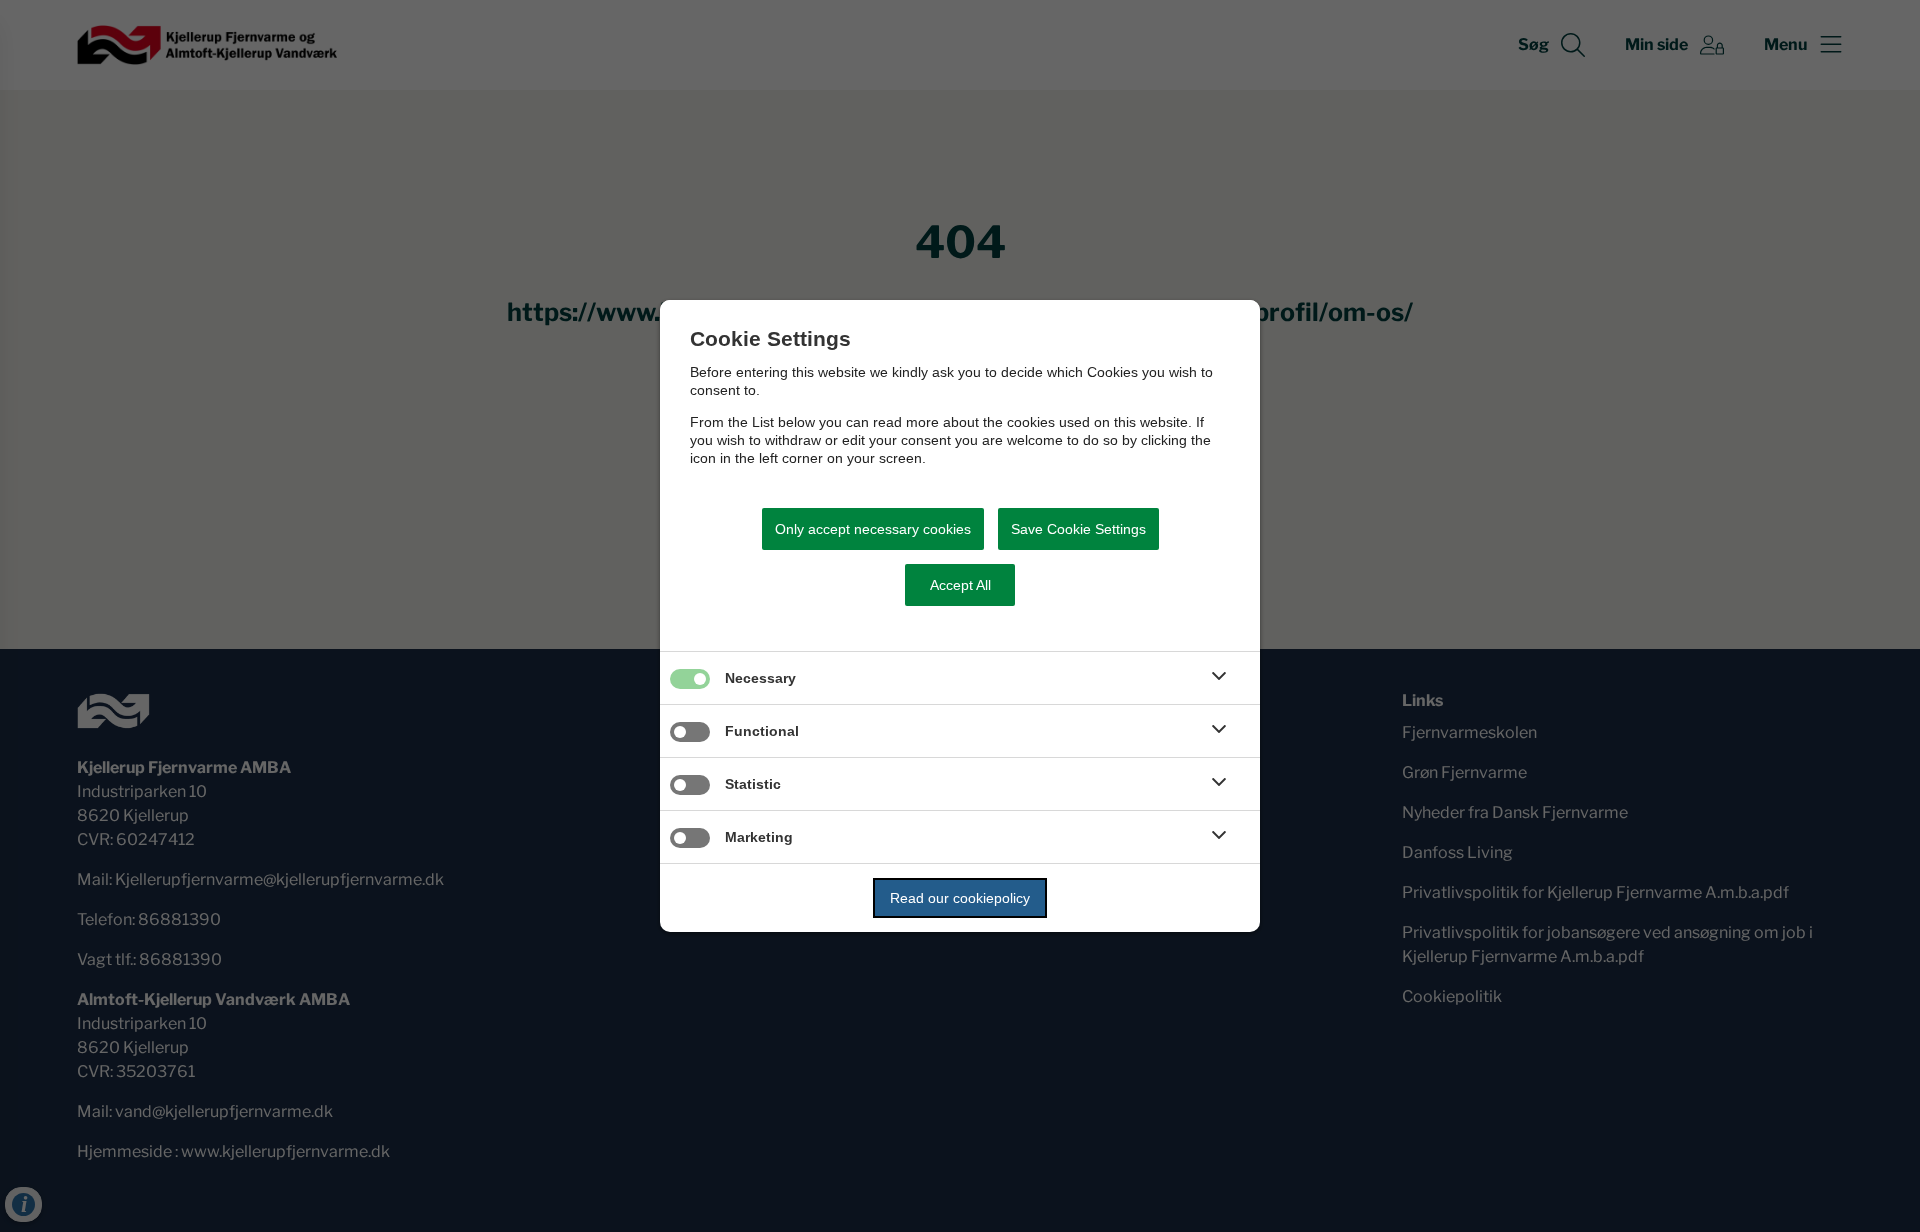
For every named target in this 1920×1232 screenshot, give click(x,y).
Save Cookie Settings (1078, 529)
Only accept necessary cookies (873, 529)
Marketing (759, 837)
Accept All (960, 585)
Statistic (753, 784)
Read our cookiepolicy (960, 898)
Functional (762, 731)
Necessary (760, 678)
